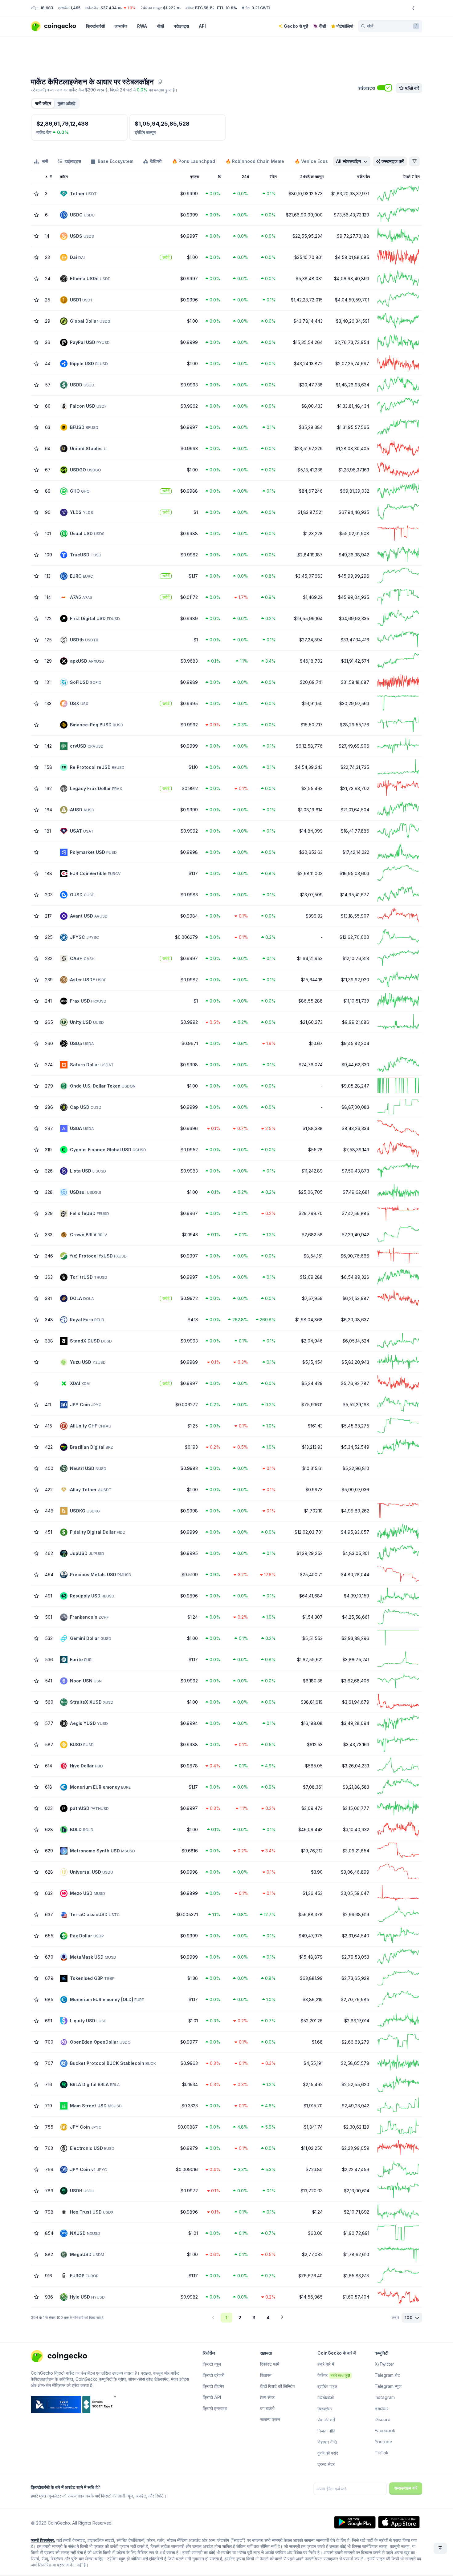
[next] (282, 2318)
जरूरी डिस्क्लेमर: (43, 2540)
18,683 (47, 8)
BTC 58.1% (205, 8)
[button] (67, 103)
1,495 (75, 8)
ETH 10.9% (227, 8)
